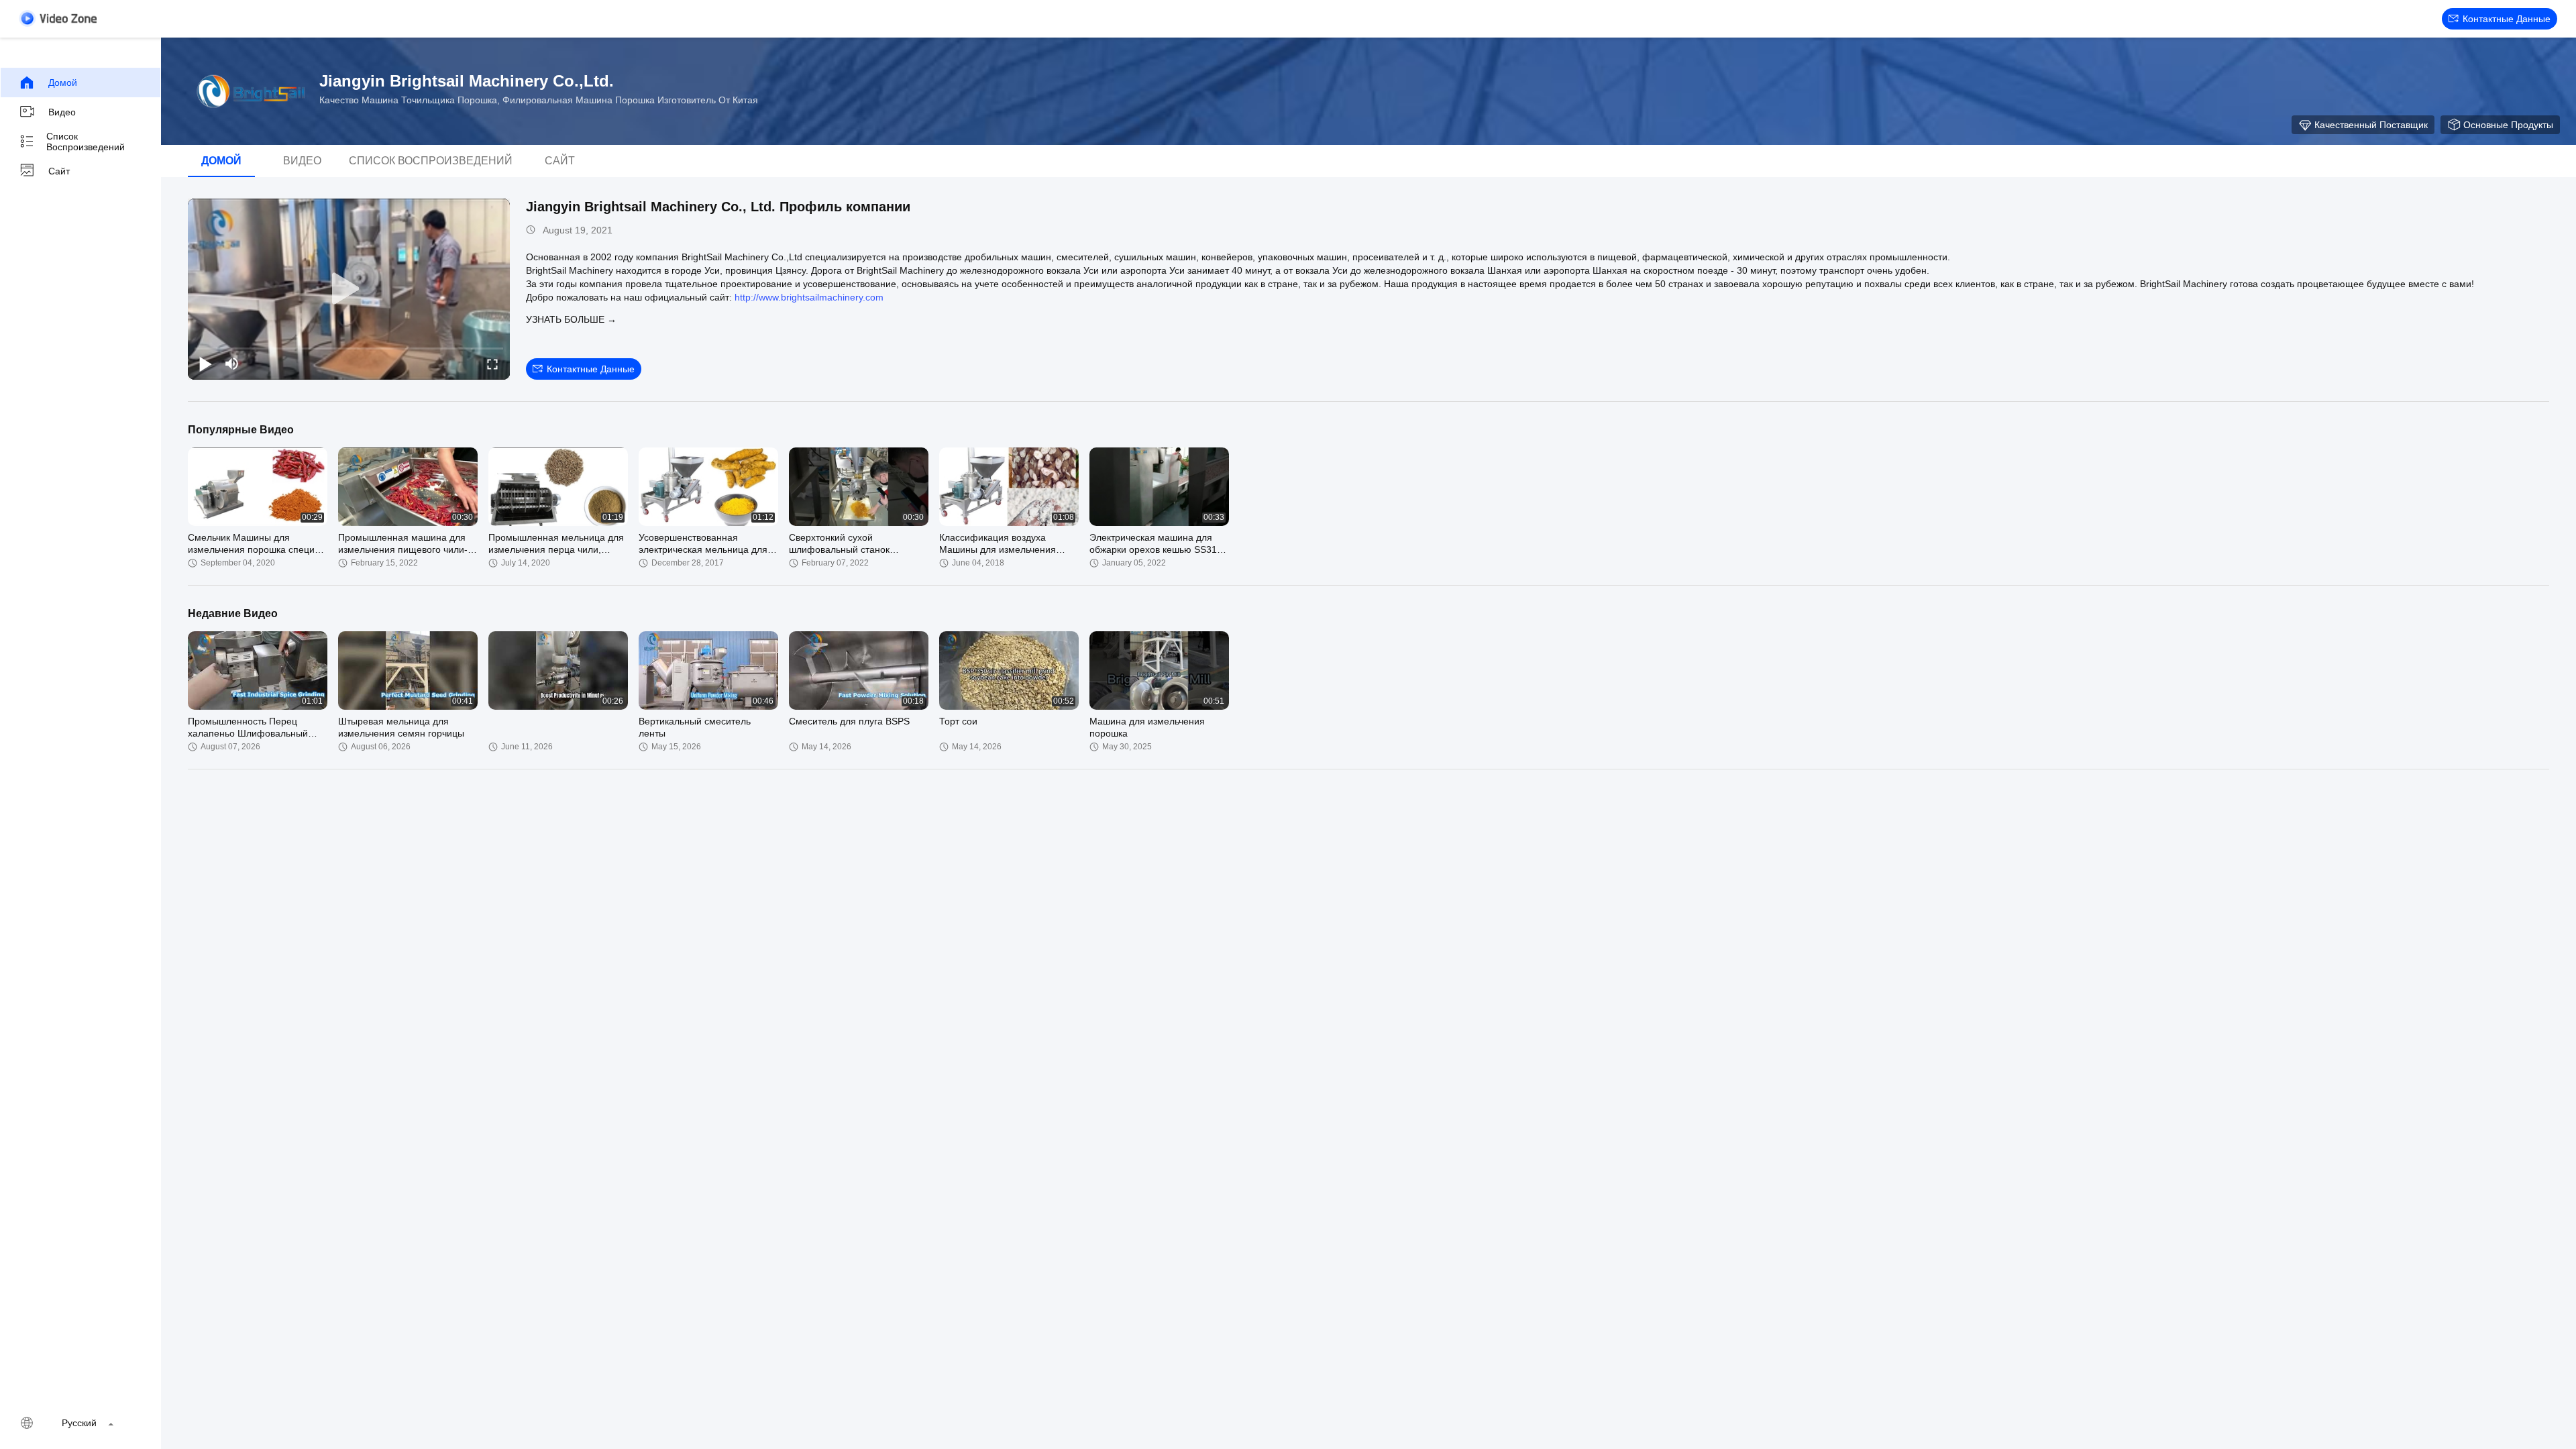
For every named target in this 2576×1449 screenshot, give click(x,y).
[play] (349, 289)
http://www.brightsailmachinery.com (809, 297)
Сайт (59, 171)
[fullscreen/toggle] (492, 364)
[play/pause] (205, 364)
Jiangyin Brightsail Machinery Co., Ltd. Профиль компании (718, 207)
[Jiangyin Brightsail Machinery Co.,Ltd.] (248, 91)
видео (62, 112)
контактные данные (2507, 19)
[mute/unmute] (232, 364)
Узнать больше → (571, 319)
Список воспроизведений (86, 142)
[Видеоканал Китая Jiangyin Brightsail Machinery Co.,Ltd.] (58, 18)
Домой (63, 83)
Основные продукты (2508, 125)
